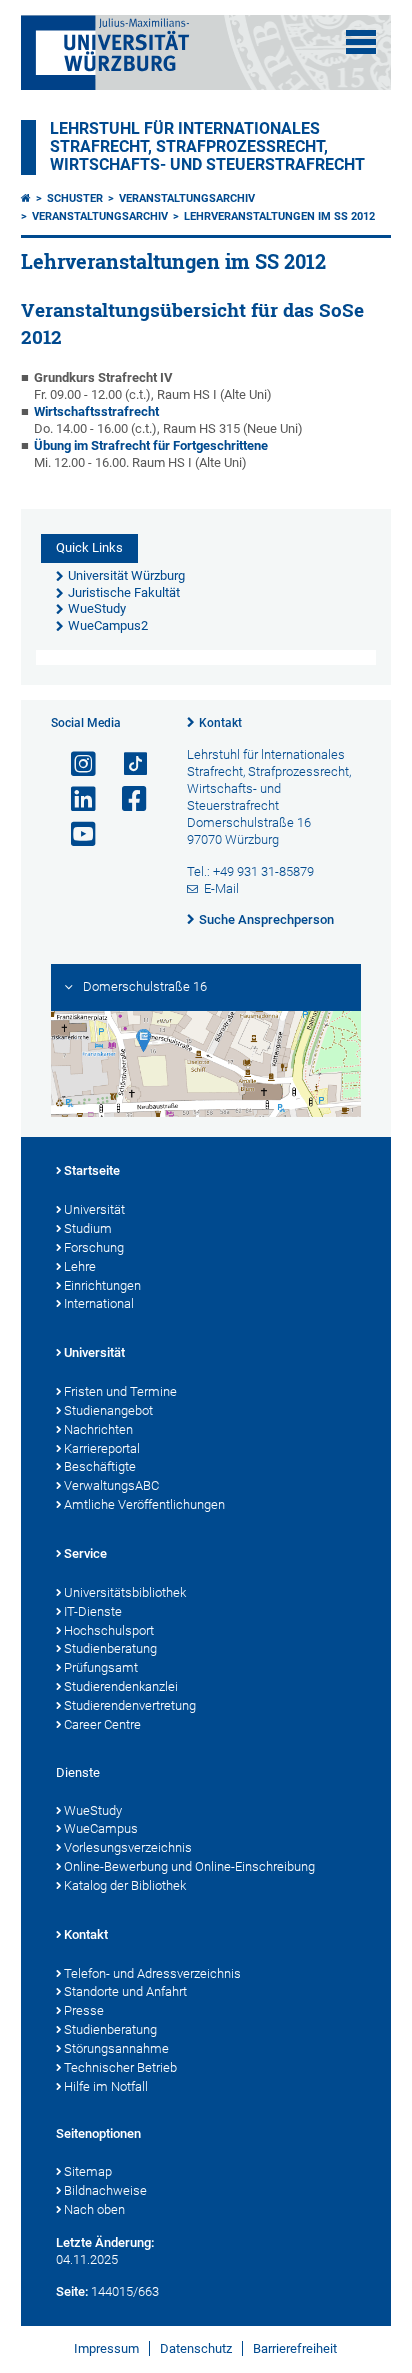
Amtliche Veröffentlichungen (144, 1504)
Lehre (80, 1266)
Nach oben (94, 2209)
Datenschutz (196, 2348)
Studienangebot (108, 1410)
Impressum (106, 2348)
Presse (84, 2010)
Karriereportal (102, 1448)
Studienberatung (110, 1648)
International (99, 1303)
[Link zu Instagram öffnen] (75, 764)
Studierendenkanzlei (121, 1686)
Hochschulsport (109, 1630)
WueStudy (93, 1810)
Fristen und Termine (120, 1391)
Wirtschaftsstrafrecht (96, 411)
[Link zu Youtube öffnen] (75, 834)
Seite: (72, 2291)
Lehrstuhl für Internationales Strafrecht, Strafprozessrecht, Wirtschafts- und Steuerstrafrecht (207, 147)
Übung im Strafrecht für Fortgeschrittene (151, 445)
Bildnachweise (105, 2190)
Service (85, 1553)
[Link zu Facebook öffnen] (126, 799)
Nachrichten (98, 1429)
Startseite (92, 1170)
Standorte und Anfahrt (125, 1991)
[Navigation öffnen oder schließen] (361, 42)
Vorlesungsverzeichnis (128, 1847)
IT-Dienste (93, 1611)
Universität (94, 1209)
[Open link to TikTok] (126, 764)
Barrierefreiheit (295, 2348)
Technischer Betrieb (120, 2067)
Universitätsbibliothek (125, 1592)
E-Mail (221, 888)
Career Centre (102, 1724)
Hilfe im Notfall (106, 2086)
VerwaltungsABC (111, 1485)
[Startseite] (26, 198)
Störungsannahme (116, 2048)
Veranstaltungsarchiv (187, 198)
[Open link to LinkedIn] (75, 799)
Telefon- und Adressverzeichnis (152, 1973)
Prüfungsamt (101, 1667)
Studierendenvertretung (130, 1705)
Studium (88, 1228)
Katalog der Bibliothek (125, 1885)
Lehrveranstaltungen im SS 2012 (279, 216)
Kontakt (220, 723)
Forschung (94, 1247)
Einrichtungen (102, 1285)
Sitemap (88, 2171)
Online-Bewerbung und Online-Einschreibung (189, 1866)
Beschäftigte (100, 1466)
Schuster (75, 198)
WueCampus (101, 1828)
